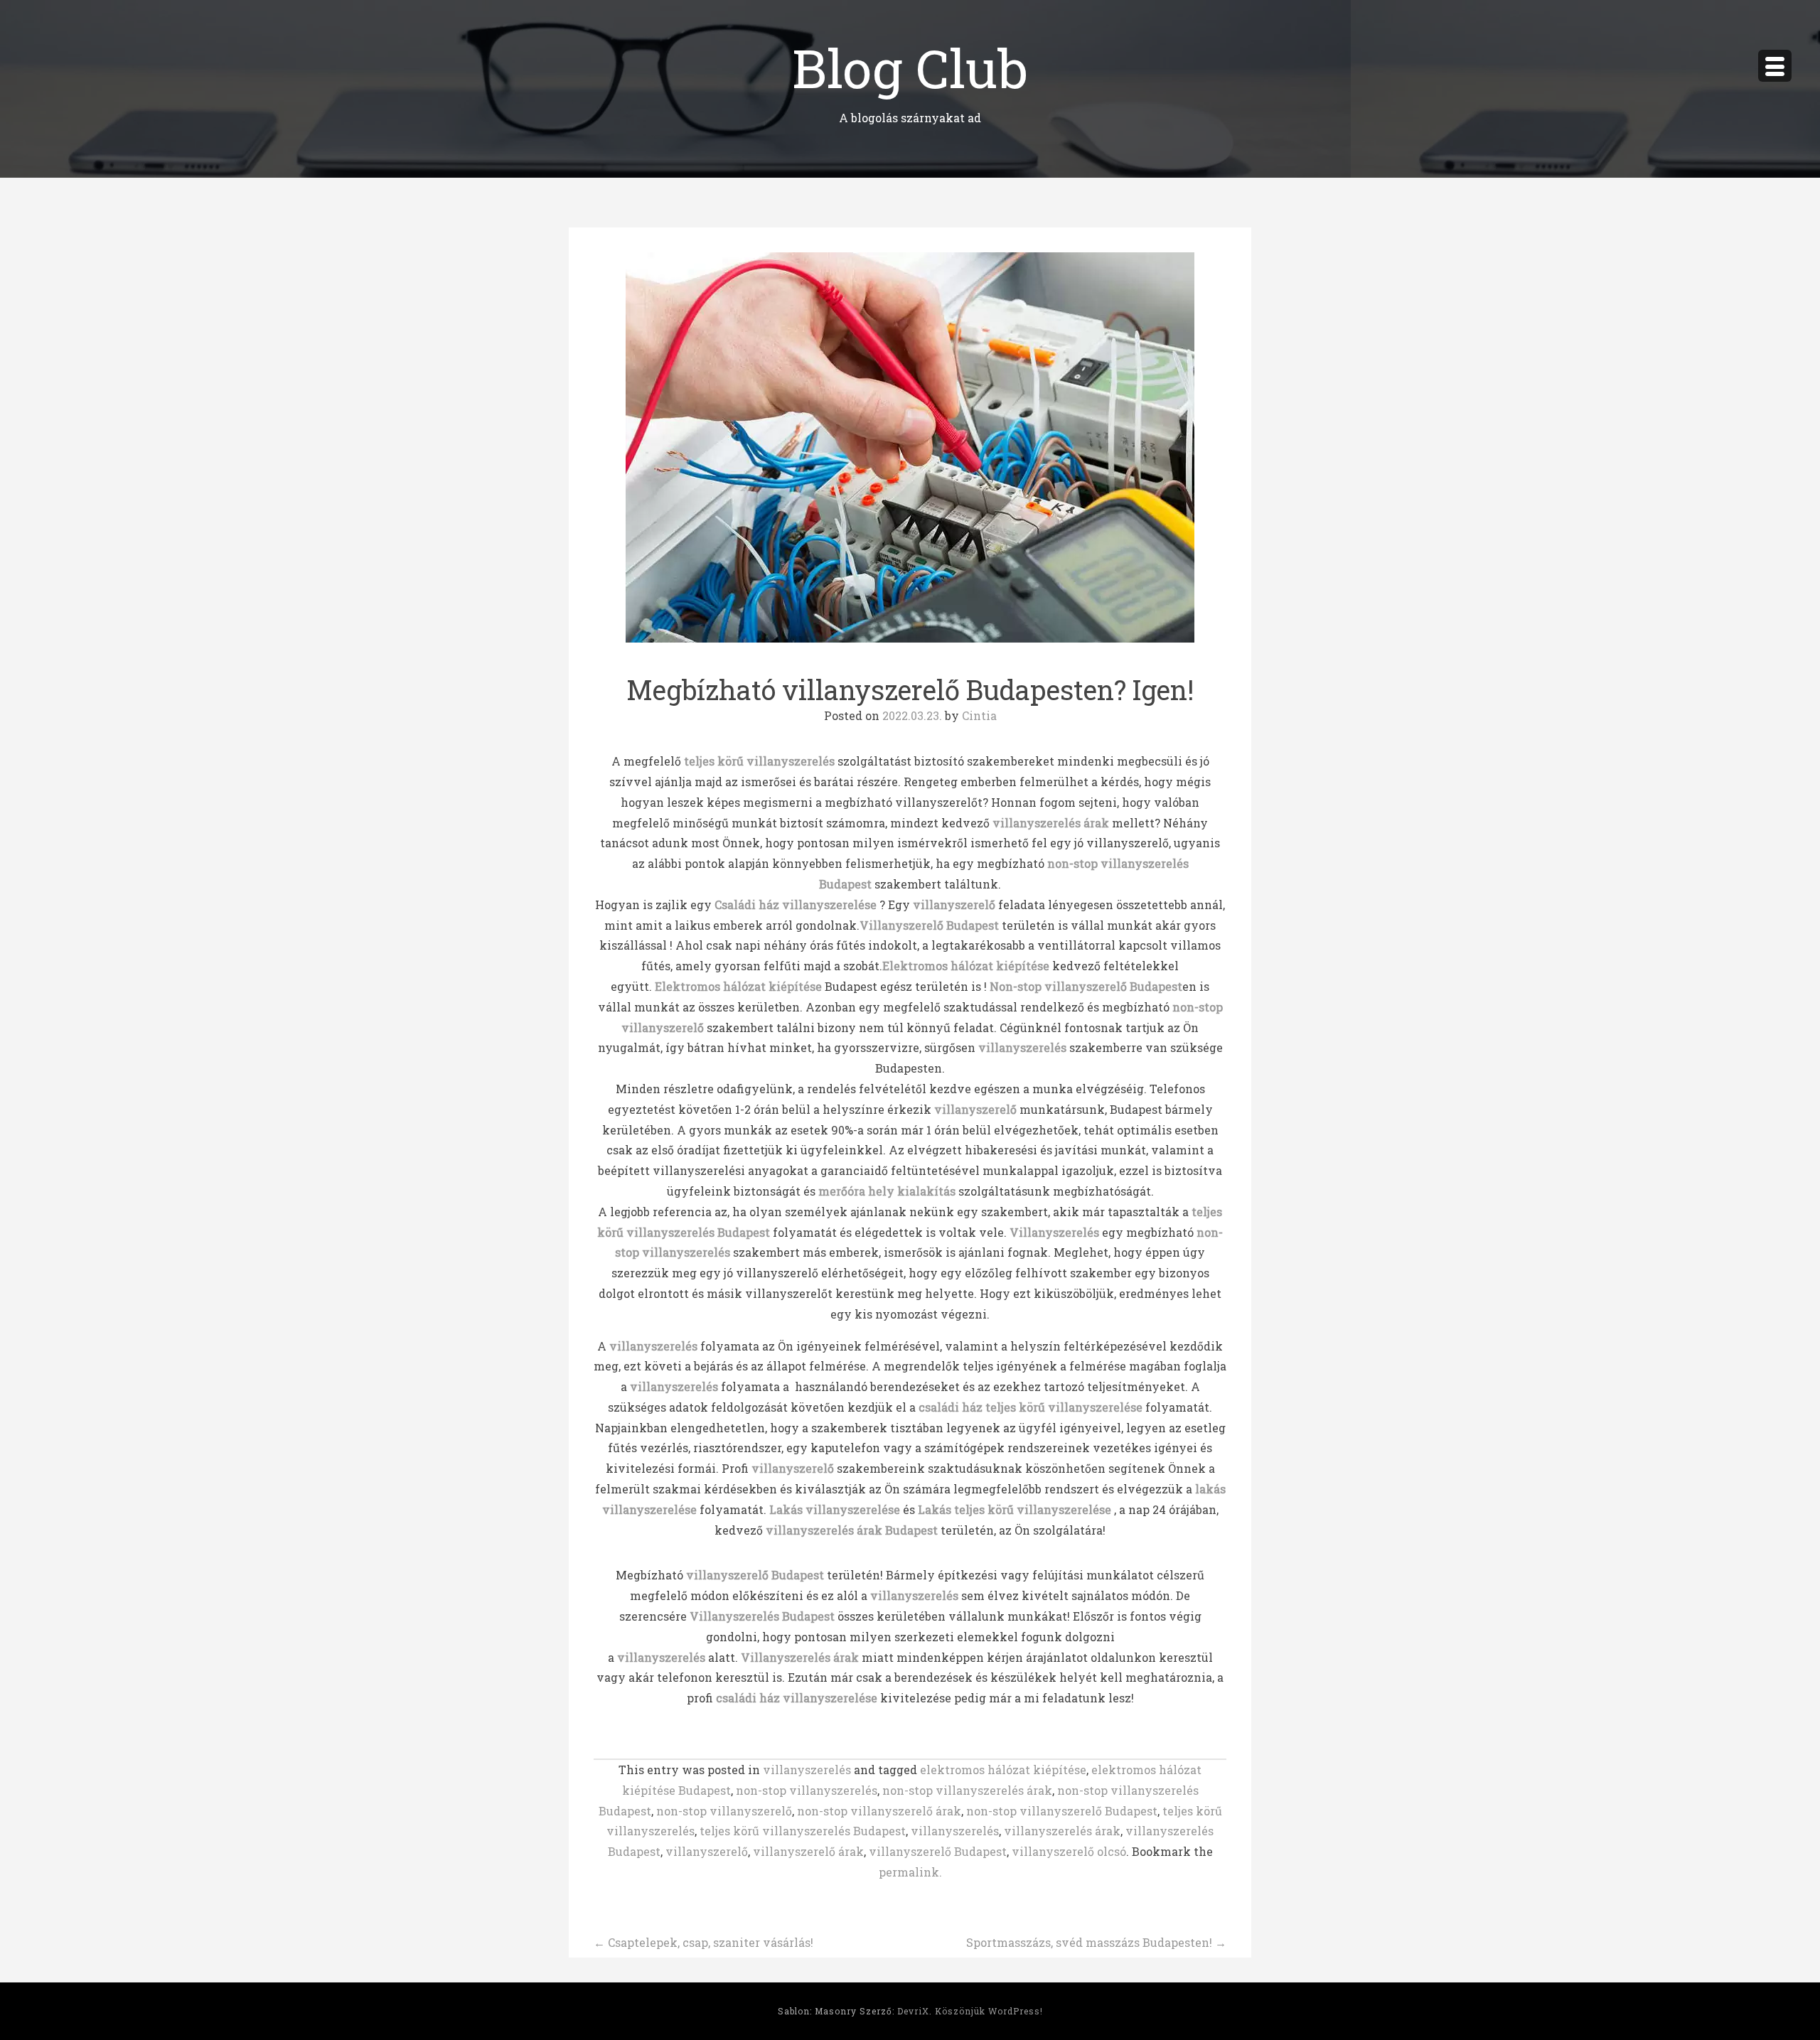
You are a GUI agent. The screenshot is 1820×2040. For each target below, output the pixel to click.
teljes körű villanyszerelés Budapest (803, 1831)
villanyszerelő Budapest (938, 1851)
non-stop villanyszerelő (724, 1811)
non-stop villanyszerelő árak (879, 1811)
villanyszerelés (653, 1346)
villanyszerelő (707, 1851)
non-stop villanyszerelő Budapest (1062, 1811)
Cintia (979, 715)
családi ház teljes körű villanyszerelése (1031, 1407)
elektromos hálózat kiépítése (1003, 1770)
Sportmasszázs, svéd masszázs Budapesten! (1096, 1942)
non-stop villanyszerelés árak (967, 1790)
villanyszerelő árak (808, 1851)
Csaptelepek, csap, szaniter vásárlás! (703, 1942)
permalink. (910, 1872)
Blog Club (910, 67)
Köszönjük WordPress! (989, 2011)
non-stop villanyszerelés (807, 1790)
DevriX (913, 2011)
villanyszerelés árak (1062, 1831)
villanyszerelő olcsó (1069, 1851)
